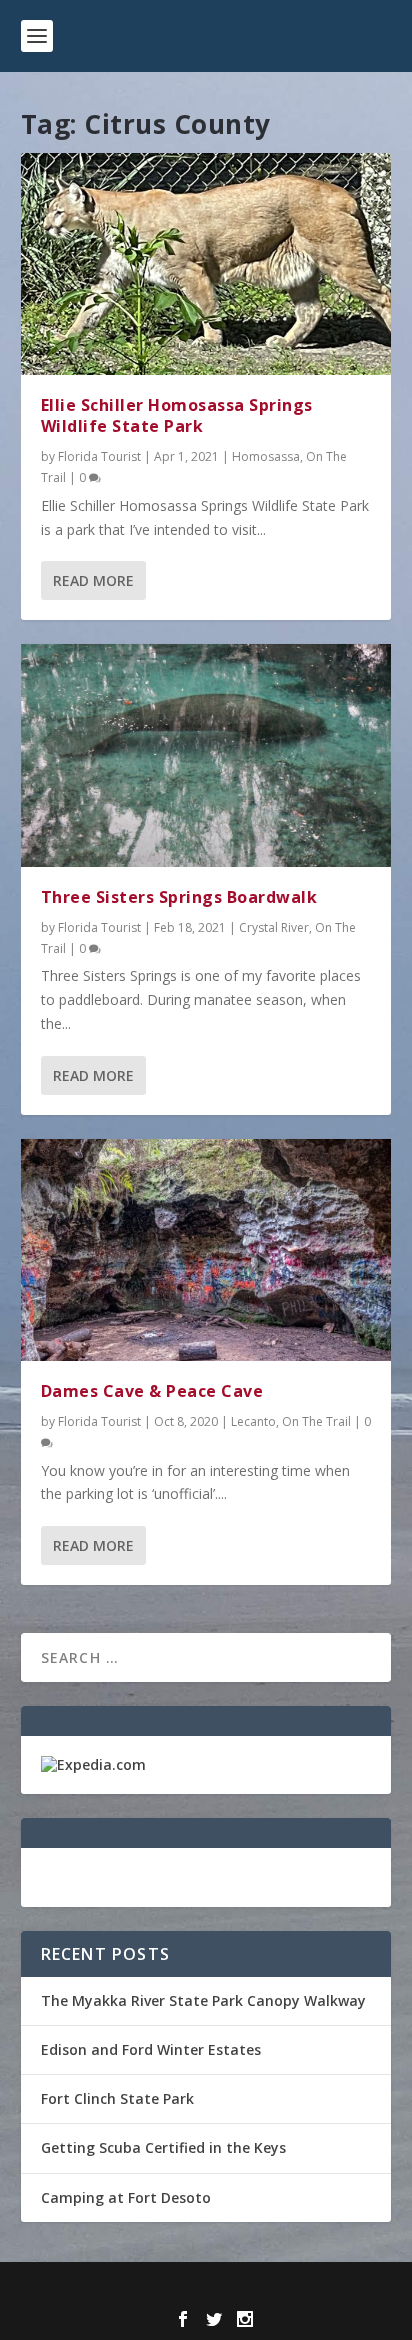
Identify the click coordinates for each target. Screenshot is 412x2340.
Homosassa (266, 456)
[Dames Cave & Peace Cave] (206, 1250)
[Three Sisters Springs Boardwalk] (206, 755)
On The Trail (316, 1421)
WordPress (350, 2289)
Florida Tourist (99, 456)
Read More (93, 580)
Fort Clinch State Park (117, 2098)
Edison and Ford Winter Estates (151, 2049)
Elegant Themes (163, 2289)
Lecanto (253, 1421)
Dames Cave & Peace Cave (152, 1391)
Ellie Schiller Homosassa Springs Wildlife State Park (177, 415)
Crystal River (274, 927)
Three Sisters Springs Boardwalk (179, 897)
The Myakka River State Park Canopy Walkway (203, 2000)
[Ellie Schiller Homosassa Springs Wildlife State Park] (206, 264)
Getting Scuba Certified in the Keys (163, 2147)
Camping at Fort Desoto (126, 2197)
